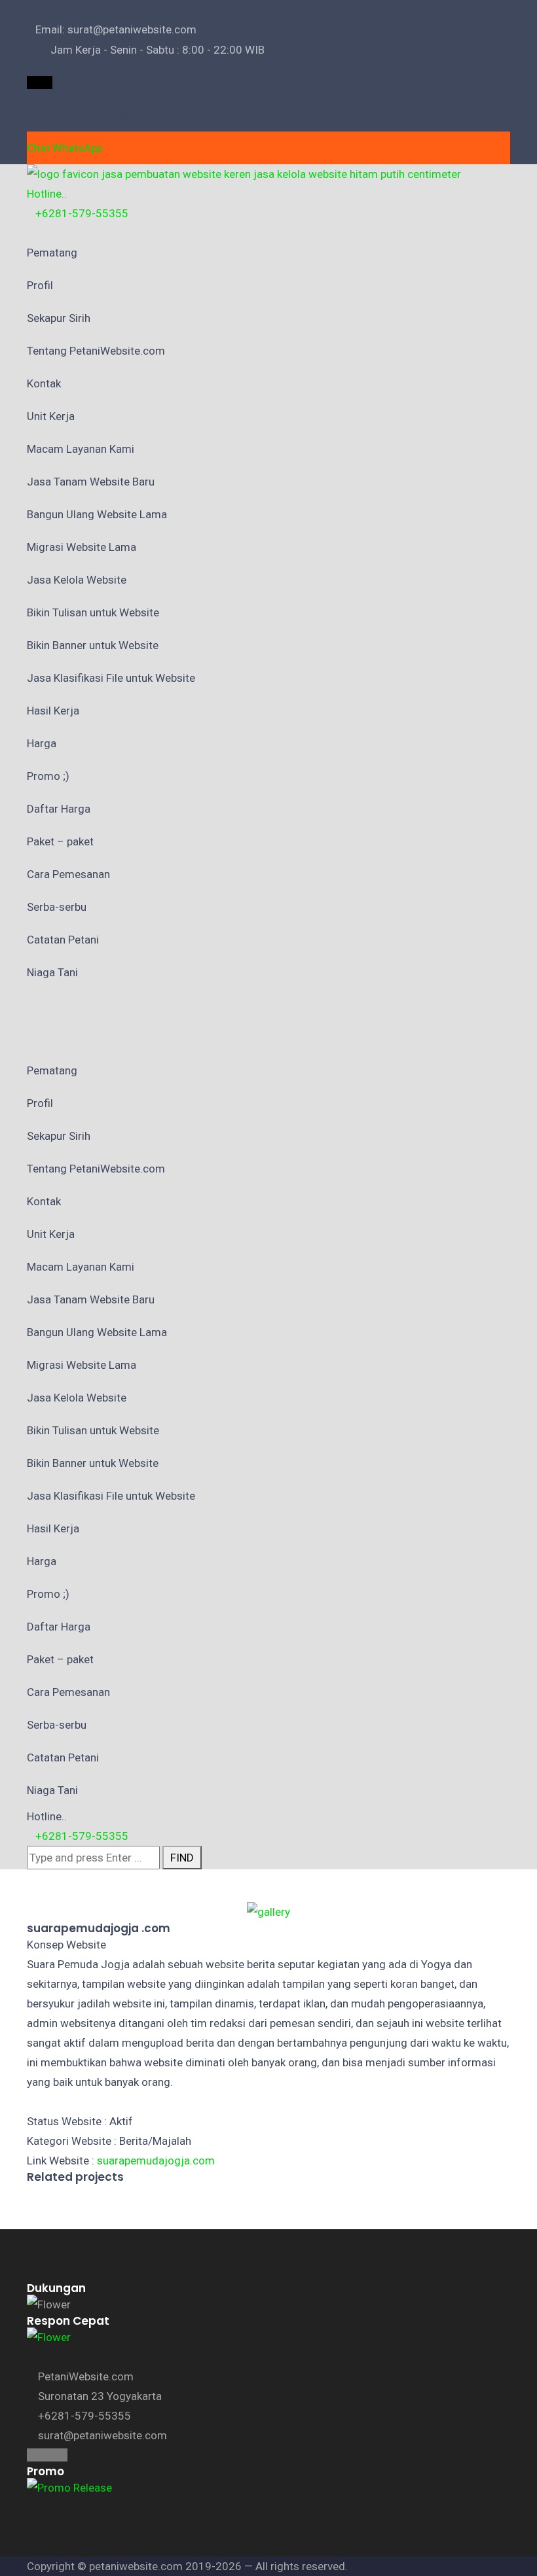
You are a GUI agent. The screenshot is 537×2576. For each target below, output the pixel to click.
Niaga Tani (52, 972)
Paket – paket (60, 841)
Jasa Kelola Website (77, 580)
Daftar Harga (59, 809)
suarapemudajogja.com (156, 2161)
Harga (42, 743)
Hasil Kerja (53, 711)
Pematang (52, 253)
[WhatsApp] (48, 82)
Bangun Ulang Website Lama (97, 514)
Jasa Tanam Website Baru (91, 482)
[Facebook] (31, 82)
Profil (40, 285)
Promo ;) (48, 776)
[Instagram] (40, 82)
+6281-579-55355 (82, 213)
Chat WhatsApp (65, 148)
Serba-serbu (57, 907)
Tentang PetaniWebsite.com (96, 351)
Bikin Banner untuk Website (93, 645)
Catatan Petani (63, 940)
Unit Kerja (51, 416)
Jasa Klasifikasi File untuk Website (111, 678)
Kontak (44, 383)
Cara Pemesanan (68, 874)
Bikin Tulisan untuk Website (93, 612)
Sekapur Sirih (59, 318)
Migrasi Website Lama (82, 547)
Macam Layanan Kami (81, 449)
